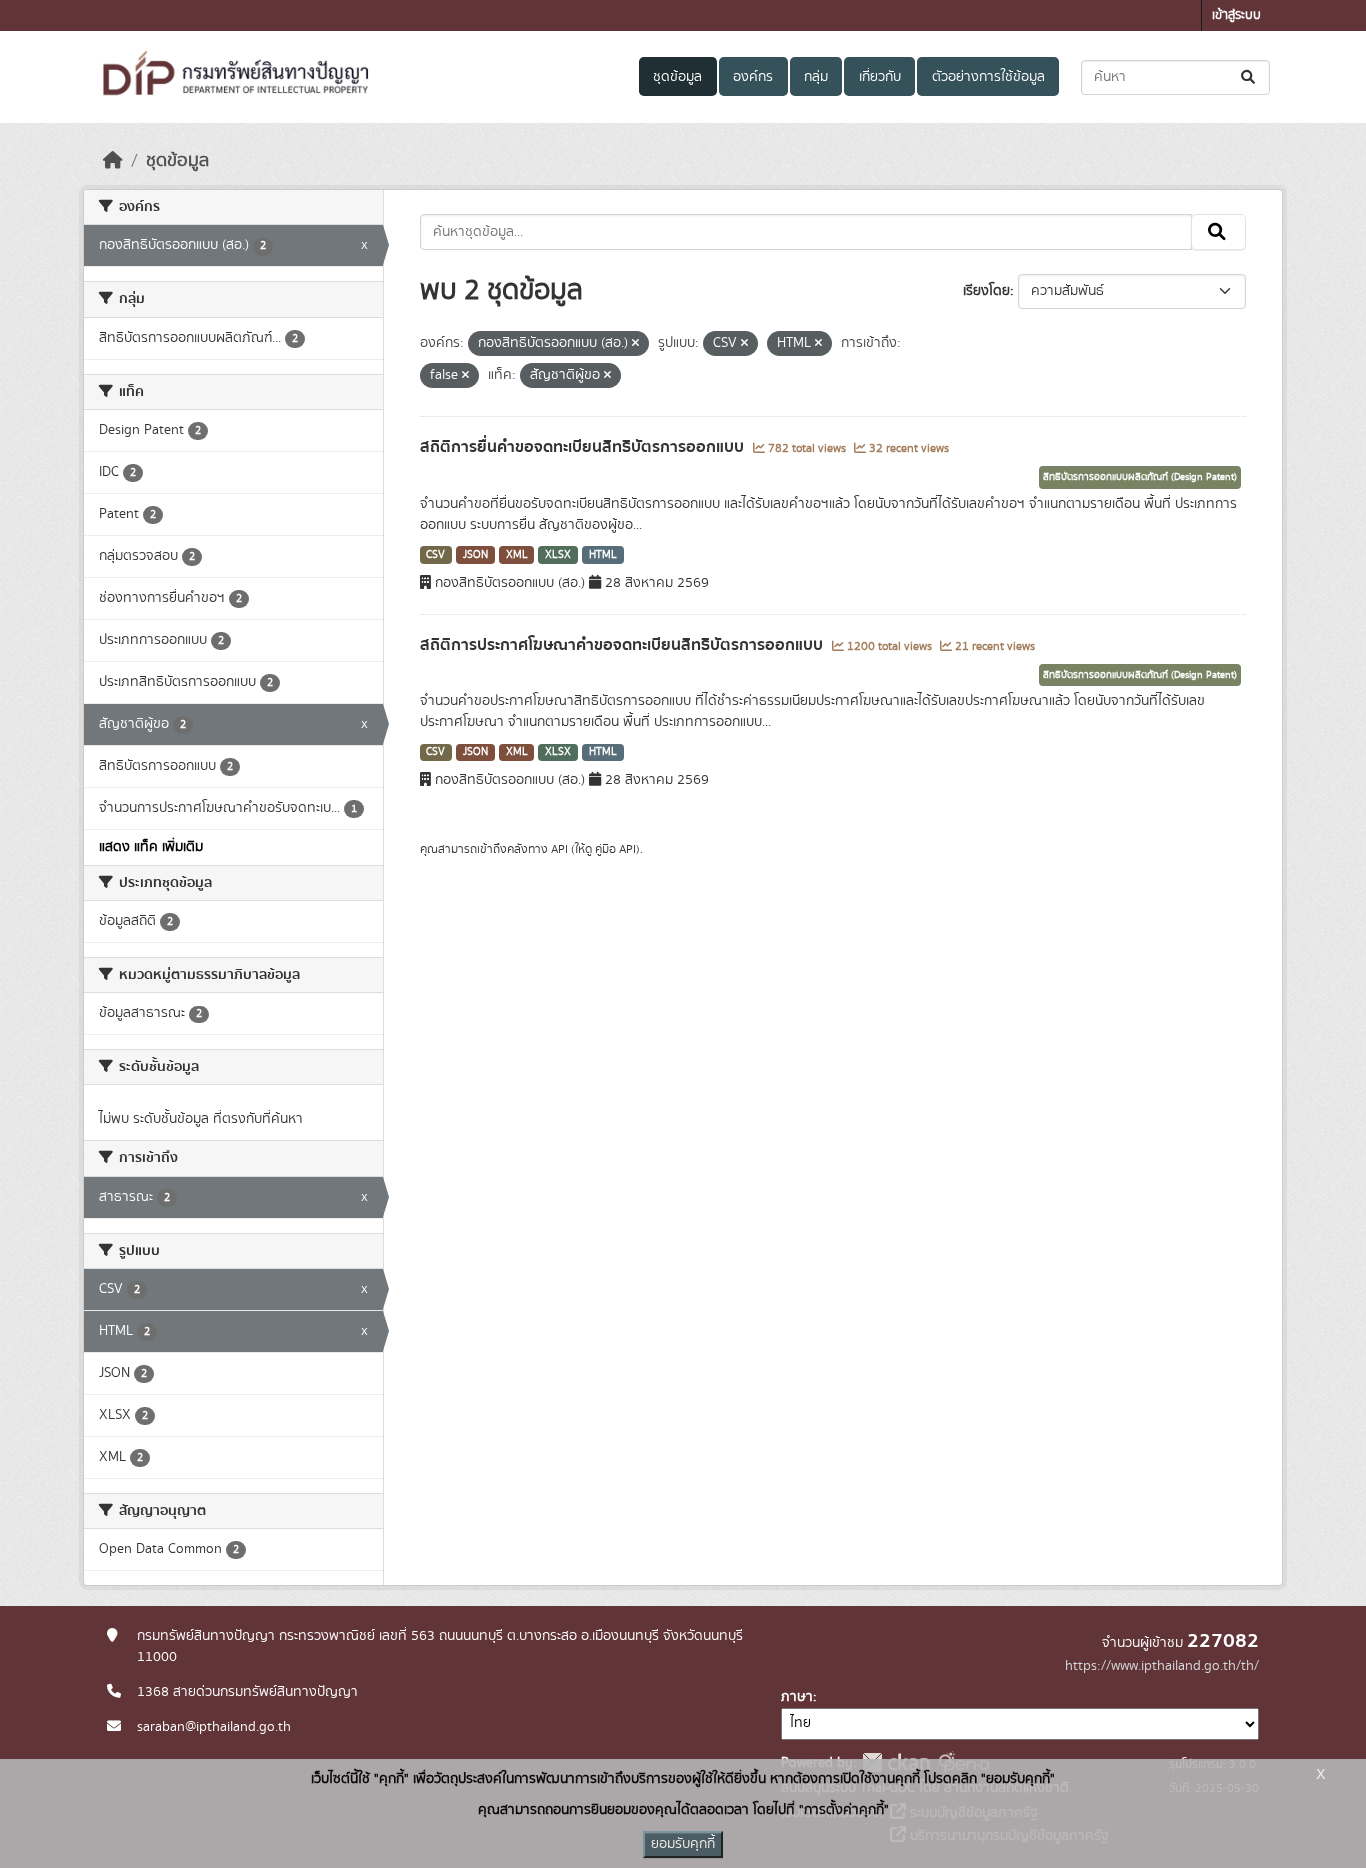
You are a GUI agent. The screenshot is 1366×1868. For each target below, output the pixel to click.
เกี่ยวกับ (880, 77)
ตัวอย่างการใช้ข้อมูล (988, 77)
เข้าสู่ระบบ (1236, 15)
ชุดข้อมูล (677, 77)
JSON (475, 555)
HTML (603, 555)
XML (517, 555)
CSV (435, 555)
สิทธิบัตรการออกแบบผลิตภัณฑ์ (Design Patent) (1140, 477)
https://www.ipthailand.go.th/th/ (1162, 1666)
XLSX (558, 555)
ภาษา (797, 1697)
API (559, 849)
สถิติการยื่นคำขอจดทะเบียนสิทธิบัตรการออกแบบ (584, 447)
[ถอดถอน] (635, 344)
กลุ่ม (816, 77)
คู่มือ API (615, 849)
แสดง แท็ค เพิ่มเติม (151, 847)
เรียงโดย (986, 291)
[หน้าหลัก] (113, 161)
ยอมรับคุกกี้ (683, 1844)
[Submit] (1249, 77)
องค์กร (753, 77)
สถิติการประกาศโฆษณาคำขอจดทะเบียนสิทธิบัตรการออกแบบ (623, 645)
